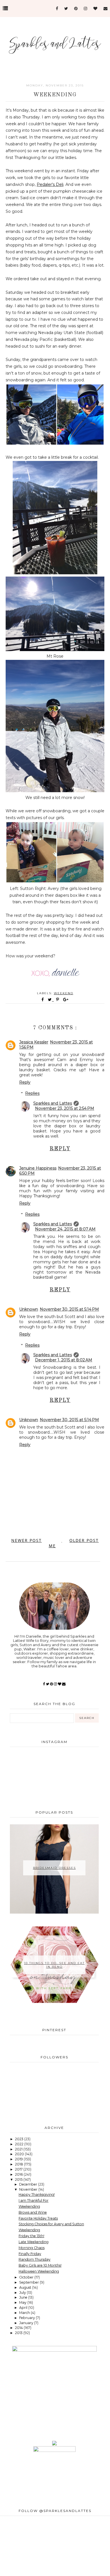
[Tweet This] (51, 1000)
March (25, 2313)
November (29, 2189)
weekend (64, 993)
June (24, 2297)
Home (55, 1543)
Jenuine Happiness (38, 1168)
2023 (20, 2139)
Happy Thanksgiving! (37, 2195)
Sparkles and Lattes (53, 1103)
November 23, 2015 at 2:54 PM (65, 1108)
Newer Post (27, 1540)
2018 (19, 2164)
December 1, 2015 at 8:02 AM (64, 1360)
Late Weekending (34, 2242)
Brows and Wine (33, 2212)
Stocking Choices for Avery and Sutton (51, 2224)
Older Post (84, 1540)
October (27, 2277)
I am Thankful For (34, 2200)
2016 (19, 2174)
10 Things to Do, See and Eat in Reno (54, 1965)
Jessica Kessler (34, 1042)
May (23, 2302)
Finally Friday (30, 2254)
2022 (20, 2144)
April (24, 2308)
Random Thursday (35, 2259)
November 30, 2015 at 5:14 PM (69, 1309)
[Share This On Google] (66, 1000)
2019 (19, 2159)
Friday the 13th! (31, 2236)
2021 (19, 2149)
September (29, 2282)
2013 (19, 2333)
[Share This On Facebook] (43, 1000)
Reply (25, 1082)
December (29, 2184)
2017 (19, 2169)
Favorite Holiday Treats (38, 2218)
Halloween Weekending (39, 2271)
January (27, 2323)
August (26, 2287)
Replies (32, 1094)
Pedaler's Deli (50, 184)
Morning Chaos (32, 2248)
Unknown (29, 1309)
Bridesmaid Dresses (54, 1868)
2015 (19, 2179)
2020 (20, 2154)
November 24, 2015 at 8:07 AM (65, 1229)
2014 (19, 2328)
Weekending (29, 2206)
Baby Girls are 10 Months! (40, 2265)
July (23, 2293)
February (27, 2318)
